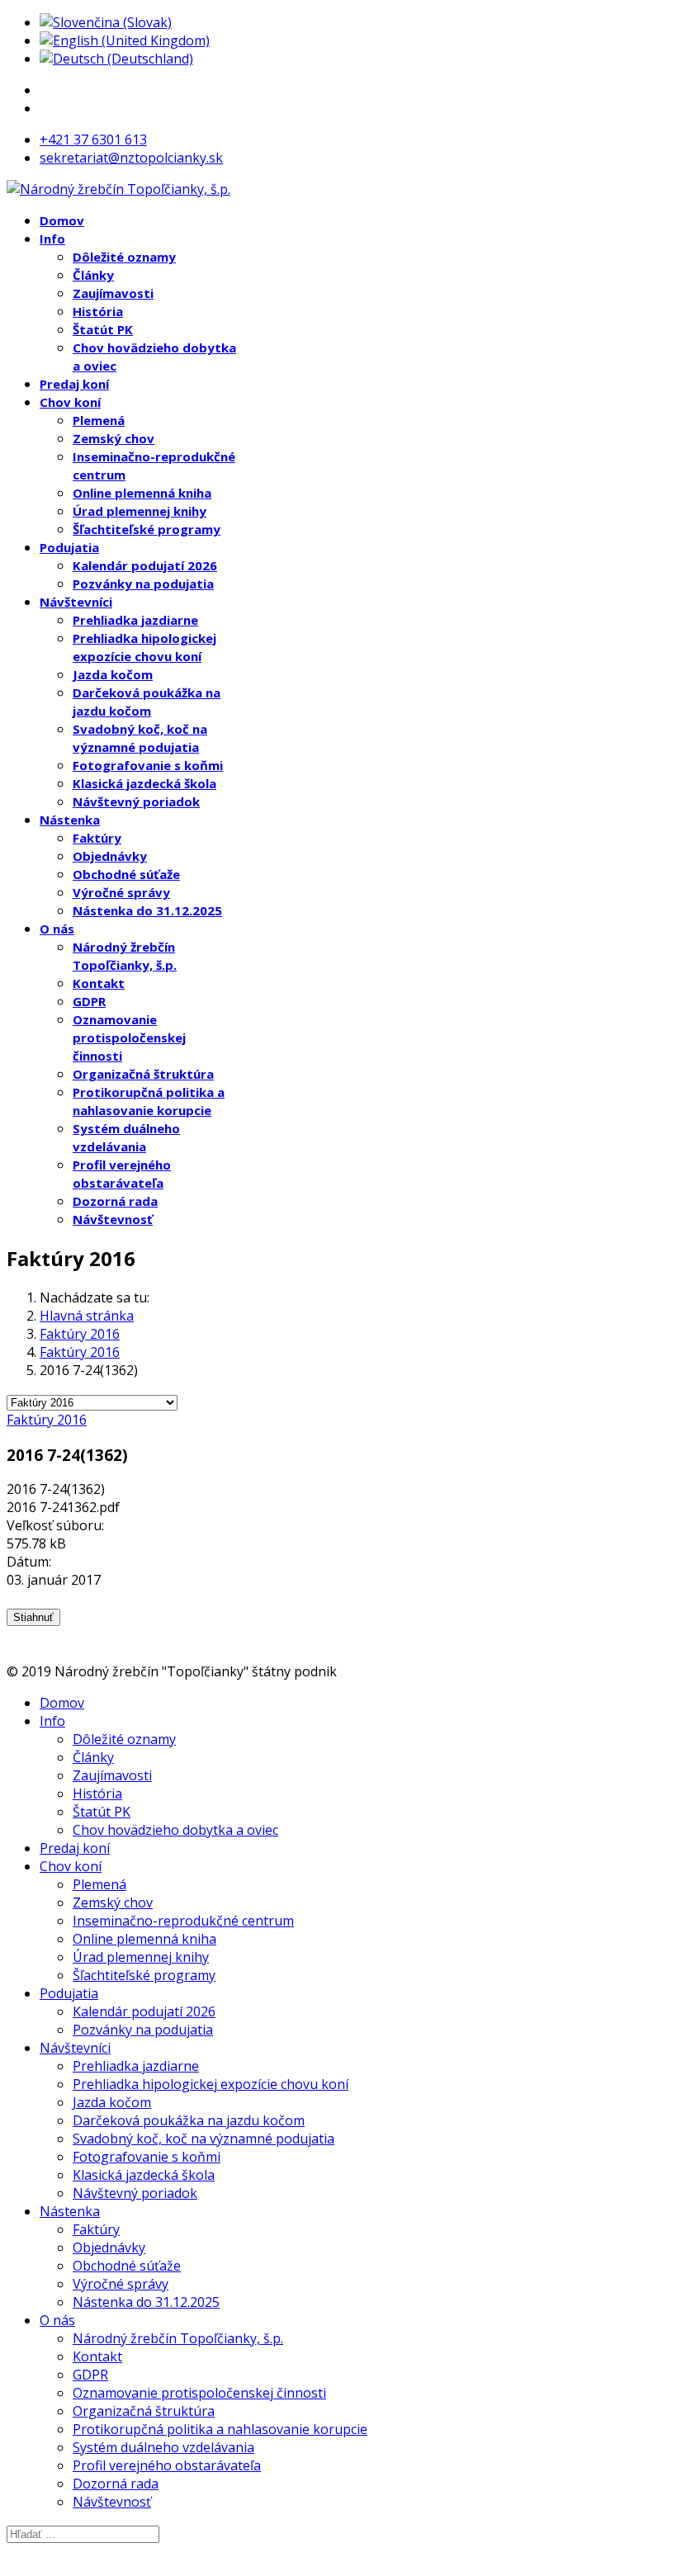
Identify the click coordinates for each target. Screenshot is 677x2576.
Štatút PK (103, 329)
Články (93, 275)
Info (52, 239)
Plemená (99, 420)
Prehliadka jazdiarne (135, 620)
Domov (62, 220)
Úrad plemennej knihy (140, 511)
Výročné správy (121, 892)
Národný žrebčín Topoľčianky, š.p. (178, 2338)
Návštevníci (76, 602)
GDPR (89, 1001)
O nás (57, 929)
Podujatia (69, 547)
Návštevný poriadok (136, 801)
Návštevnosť (113, 1219)
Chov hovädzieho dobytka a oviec (175, 1830)
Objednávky (110, 856)
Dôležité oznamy (124, 257)
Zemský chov (114, 438)
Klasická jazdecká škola (144, 783)
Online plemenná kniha (142, 493)
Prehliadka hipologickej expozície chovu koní (211, 2084)
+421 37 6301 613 (93, 139)
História (98, 311)
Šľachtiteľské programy (147, 529)
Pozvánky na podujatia (143, 584)
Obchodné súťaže (126, 874)
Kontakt (99, 983)
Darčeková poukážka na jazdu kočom (189, 2120)
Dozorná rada (115, 1201)
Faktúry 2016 (47, 1420)
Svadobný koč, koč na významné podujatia (204, 2139)
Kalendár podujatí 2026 (145, 565)
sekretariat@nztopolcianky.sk (131, 158)
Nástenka (70, 820)
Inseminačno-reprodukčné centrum (183, 1921)
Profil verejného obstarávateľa (167, 2465)
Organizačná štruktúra (143, 1074)
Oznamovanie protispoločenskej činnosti (129, 1037)
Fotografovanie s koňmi (148, 765)
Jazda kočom (113, 674)
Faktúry (97, 838)
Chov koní (70, 402)
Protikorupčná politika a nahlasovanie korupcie (220, 2429)
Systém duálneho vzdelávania (163, 2447)
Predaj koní (74, 384)
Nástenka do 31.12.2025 (147, 910)
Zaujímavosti (113, 293)
